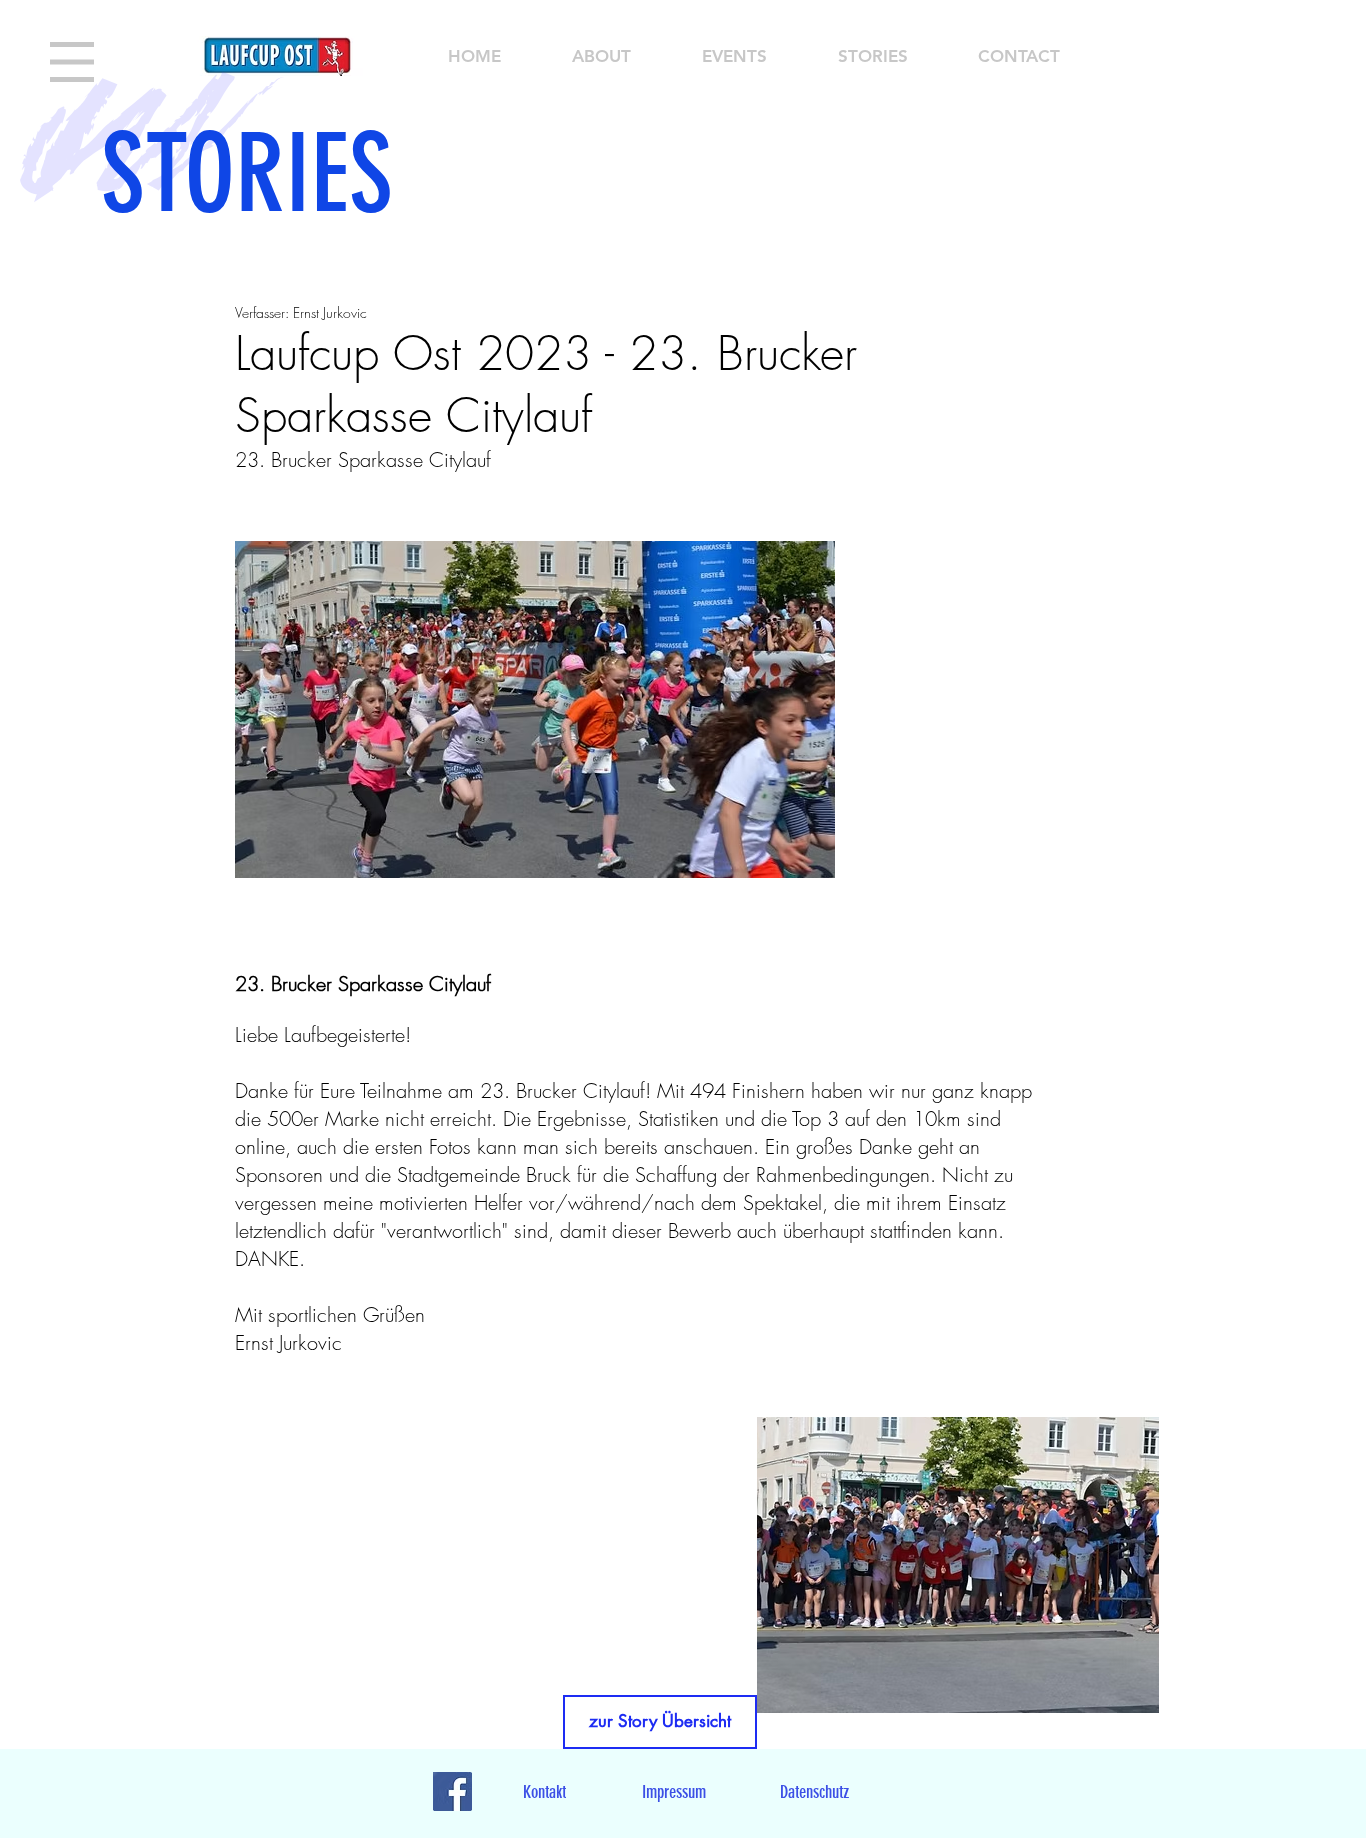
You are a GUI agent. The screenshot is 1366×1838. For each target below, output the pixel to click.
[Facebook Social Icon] (452, 1791)
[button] (72, 62)
